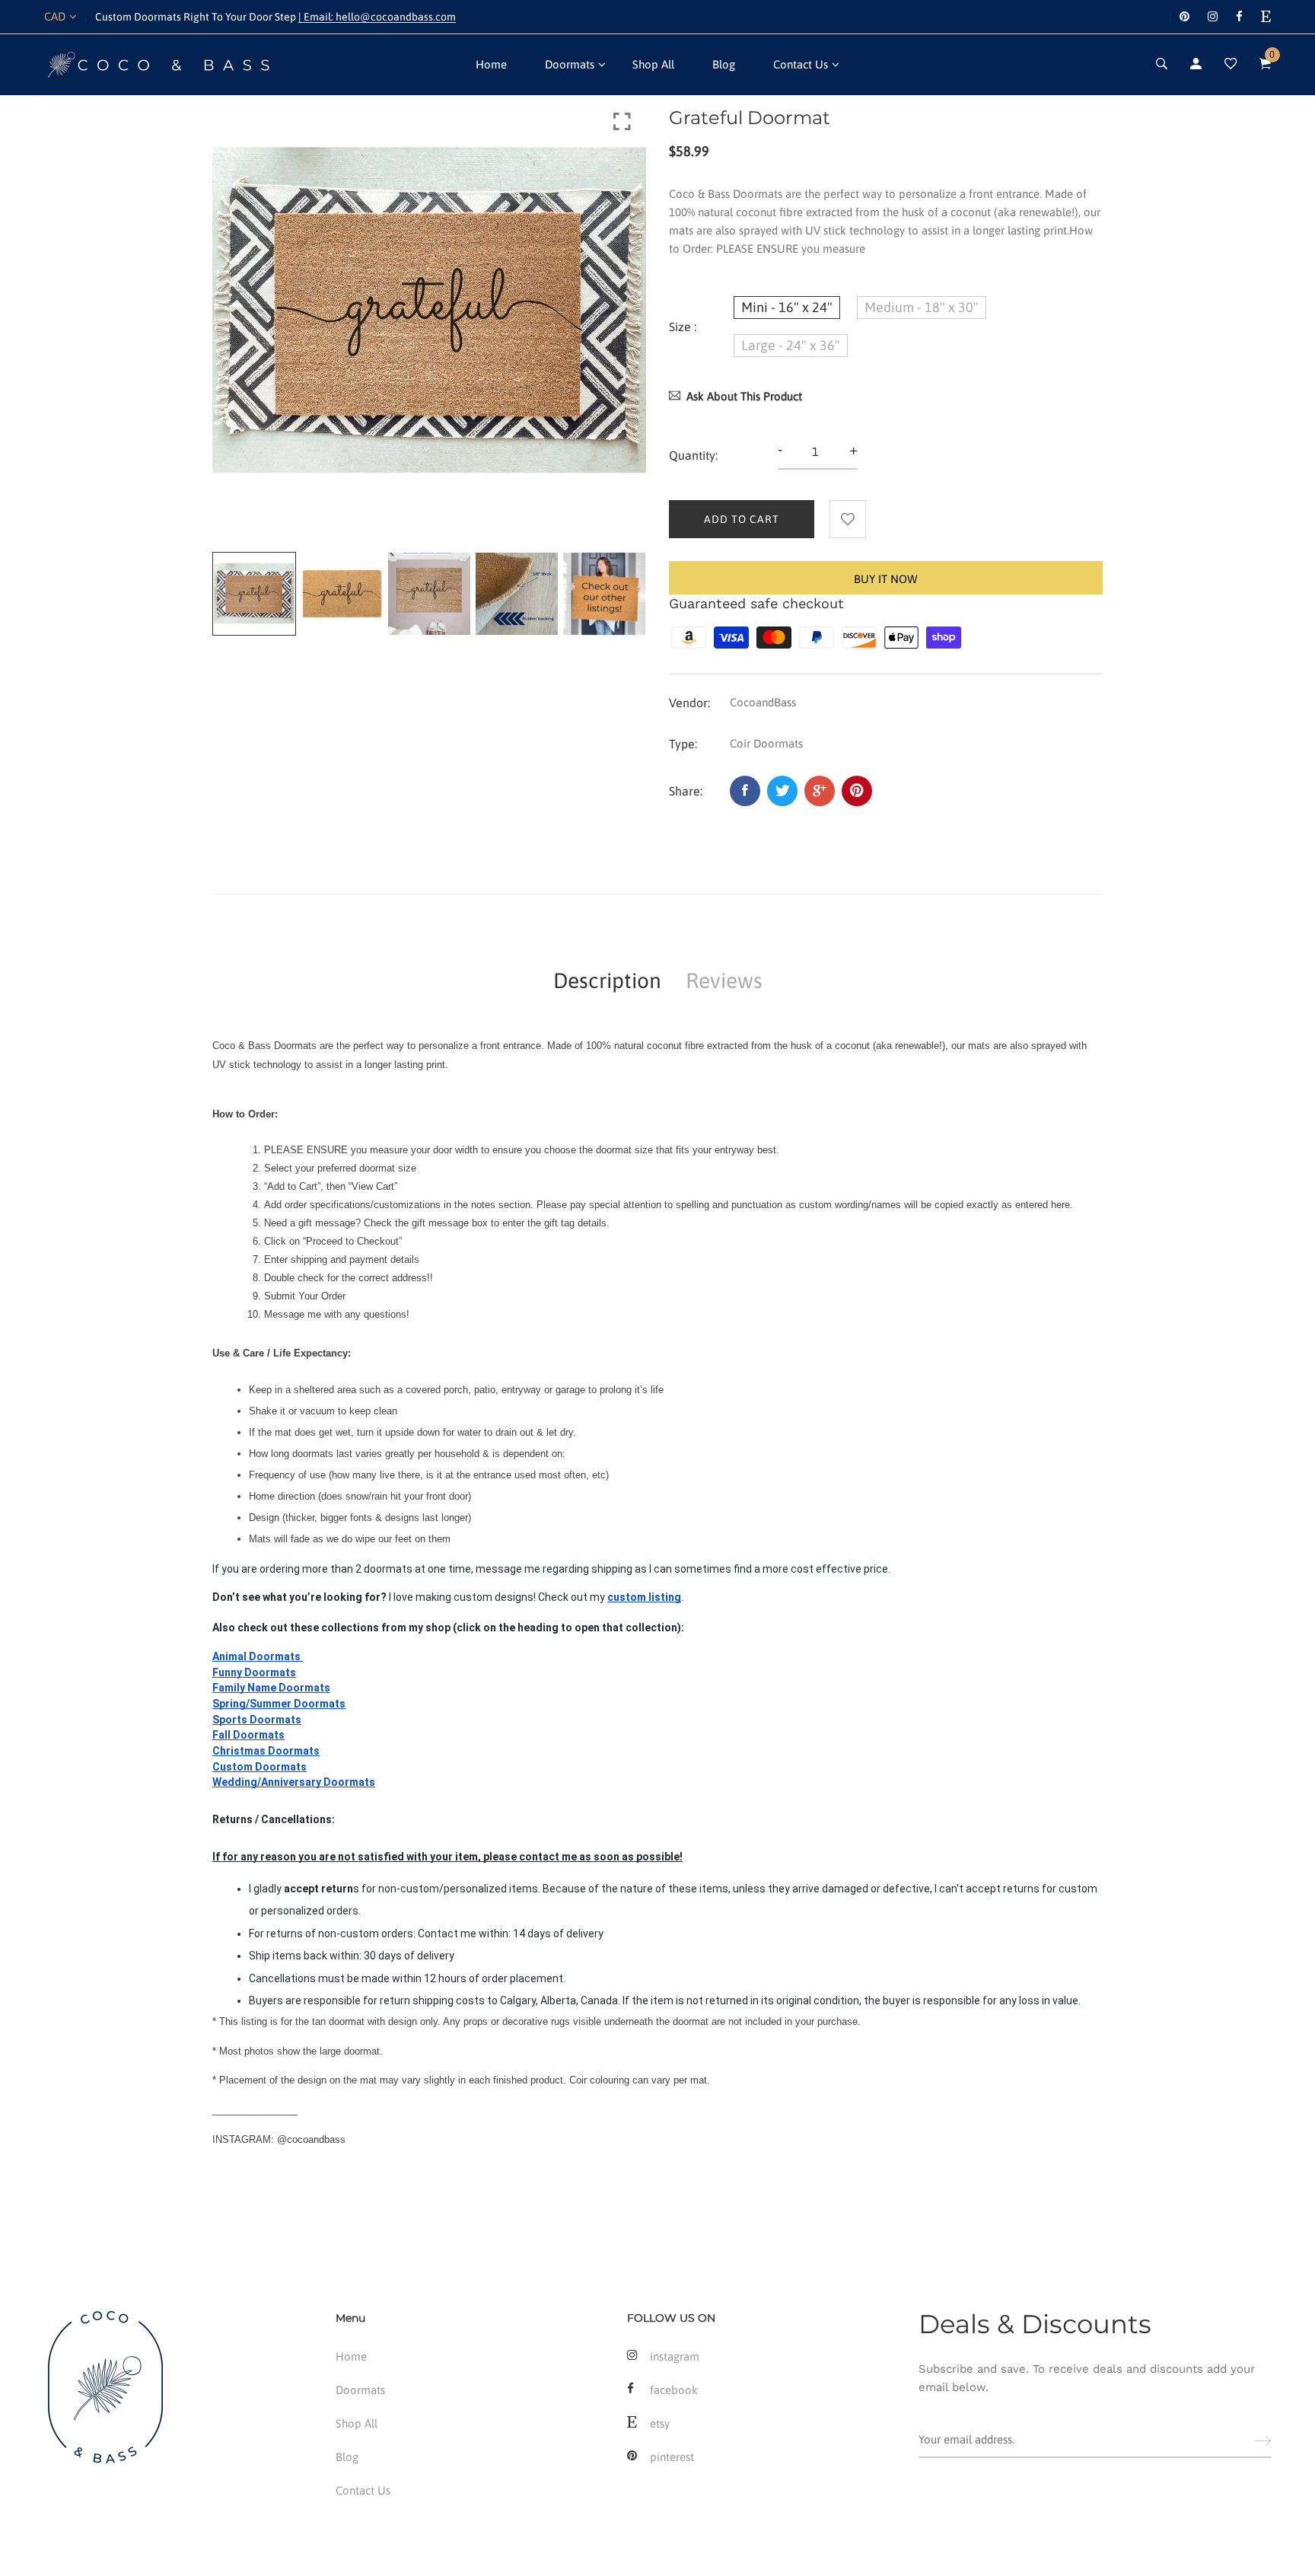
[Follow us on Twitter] (782, 791)
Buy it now (886, 579)
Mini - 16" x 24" (787, 307)
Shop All (653, 64)
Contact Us (801, 64)
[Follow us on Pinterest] (857, 791)
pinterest (672, 2457)
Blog (724, 64)
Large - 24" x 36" (791, 345)
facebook (674, 2390)
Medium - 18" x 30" (922, 307)
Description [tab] (607, 980)
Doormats (570, 64)
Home (491, 64)
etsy (660, 2423)
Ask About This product (744, 396)
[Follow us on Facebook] (745, 791)
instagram (675, 2356)
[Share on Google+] (820, 791)
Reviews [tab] (724, 980)
